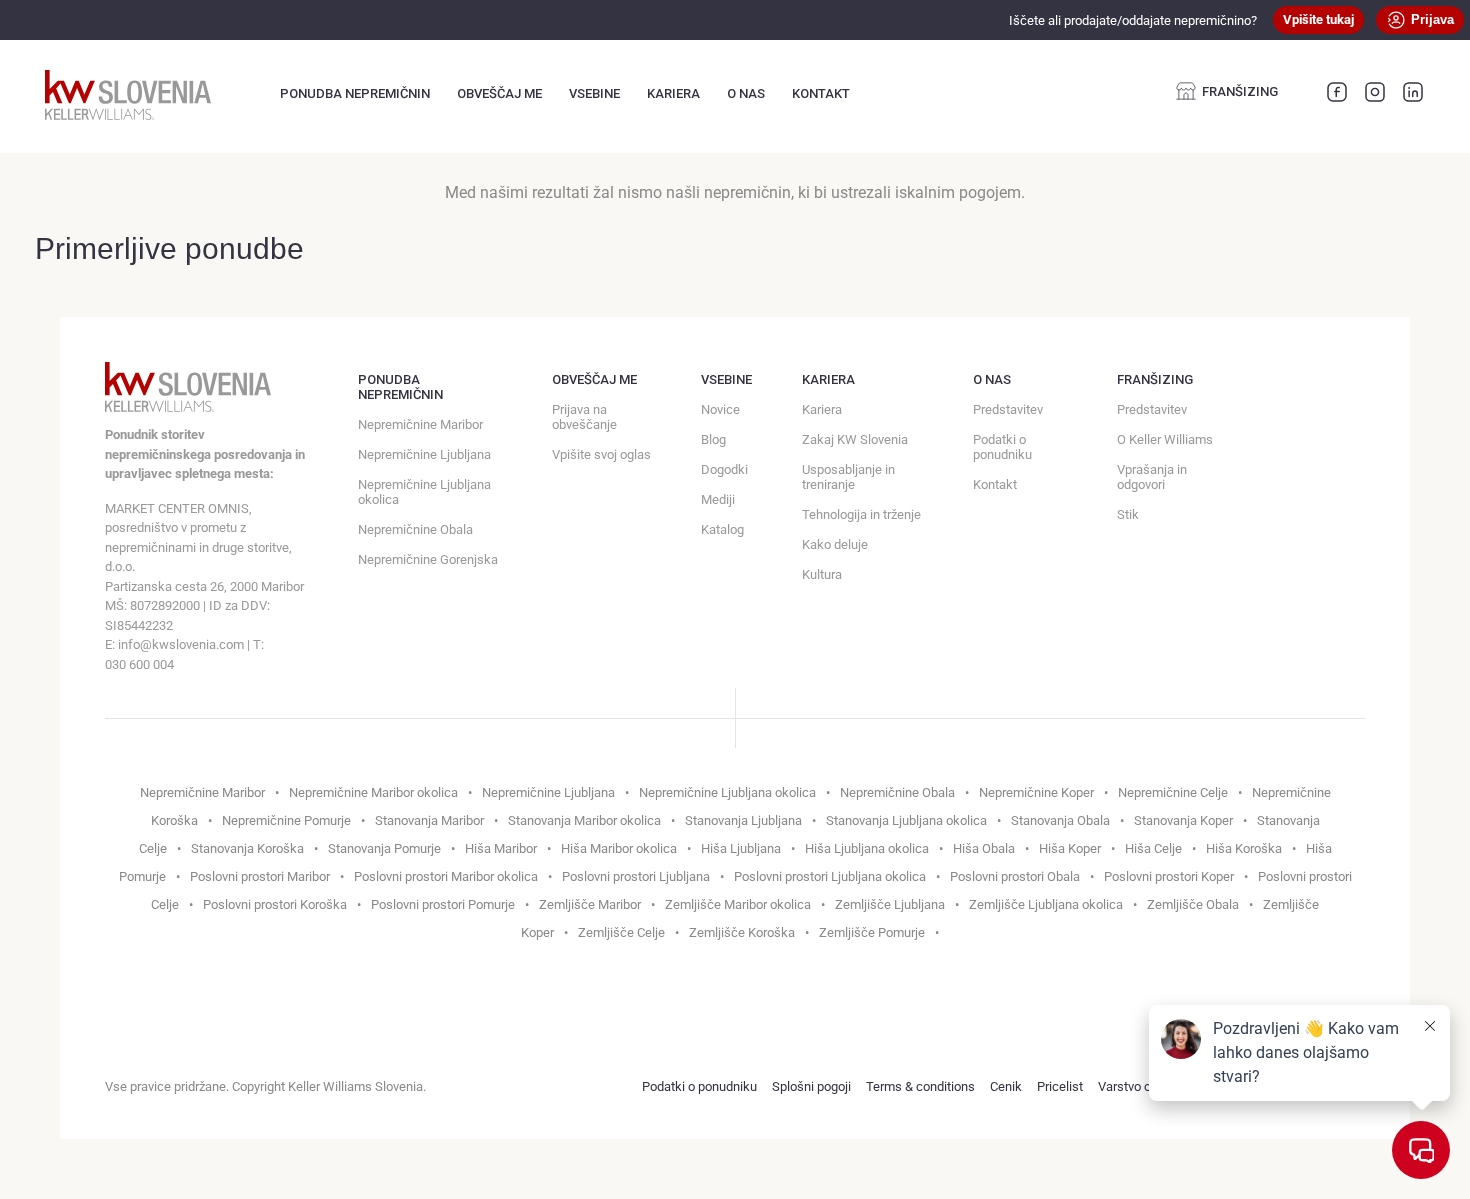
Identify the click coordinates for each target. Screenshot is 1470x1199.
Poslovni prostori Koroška (275, 904)
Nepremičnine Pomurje (286, 820)
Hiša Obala (984, 848)
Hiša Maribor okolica (619, 848)
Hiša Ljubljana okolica (867, 848)
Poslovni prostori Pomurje (443, 904)
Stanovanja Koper (1183, 820)
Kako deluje (835, 544)
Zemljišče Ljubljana (890, 904)
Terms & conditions (920, 1086)
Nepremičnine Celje (1173, 792)
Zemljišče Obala (1193, 904)
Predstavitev (1008, 409)
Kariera (673, 93)
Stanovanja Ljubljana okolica (906, 820)
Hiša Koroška (1244, 848)
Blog (713, 439)
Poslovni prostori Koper (1169, 876)
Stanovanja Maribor (429, 820)
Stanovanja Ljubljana (743, 820)
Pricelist (1060, 1086)
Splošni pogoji (811, 1086)
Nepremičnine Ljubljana (424, 454)
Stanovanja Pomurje (384, 848)
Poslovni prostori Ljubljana (636, 876)
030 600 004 (139, 664)
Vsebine (594, 93)
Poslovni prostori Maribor (260, 876)
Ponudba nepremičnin (355, 93)
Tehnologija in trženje (861, 514)
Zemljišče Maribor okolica (738, 904)
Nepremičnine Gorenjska (428, 559)
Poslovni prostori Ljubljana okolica (830, 876)
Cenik (1006, 1086)
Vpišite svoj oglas (601, 454)
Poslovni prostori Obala (1015, 876)
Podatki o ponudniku (1002, 447)
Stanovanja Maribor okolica (584, 820)
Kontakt (821, 93)
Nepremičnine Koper (1036, 792)
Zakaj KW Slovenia (855, 439)
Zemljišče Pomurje (872, 932)
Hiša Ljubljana (741, 848)
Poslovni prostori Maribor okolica (446, 876)
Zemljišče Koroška (742, 932)
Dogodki (724, 469)
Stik (1128, 514)
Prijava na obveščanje (584, 417)
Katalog (722, 529)
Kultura (822, 574)
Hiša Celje (1153, 848)
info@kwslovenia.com (181, 644)
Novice (720, 409)
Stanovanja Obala (1060, 820)
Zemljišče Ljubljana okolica (1046, 904)
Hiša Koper (1070, 848)
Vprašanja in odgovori (1152, 477)
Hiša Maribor (501, 848)
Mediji (718, 499)
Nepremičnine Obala (415, 529)
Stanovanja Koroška (247, 848)
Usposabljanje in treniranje (848, 477)
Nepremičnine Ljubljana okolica (424, 492)
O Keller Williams (1165, 439)
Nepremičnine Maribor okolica (373, 792)
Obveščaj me (499, 93)
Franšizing (1240, 91)
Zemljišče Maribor (590, 904)
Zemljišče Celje (621, 932)
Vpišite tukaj (1318, 19)
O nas (746, 93)
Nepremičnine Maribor (420, 424)
